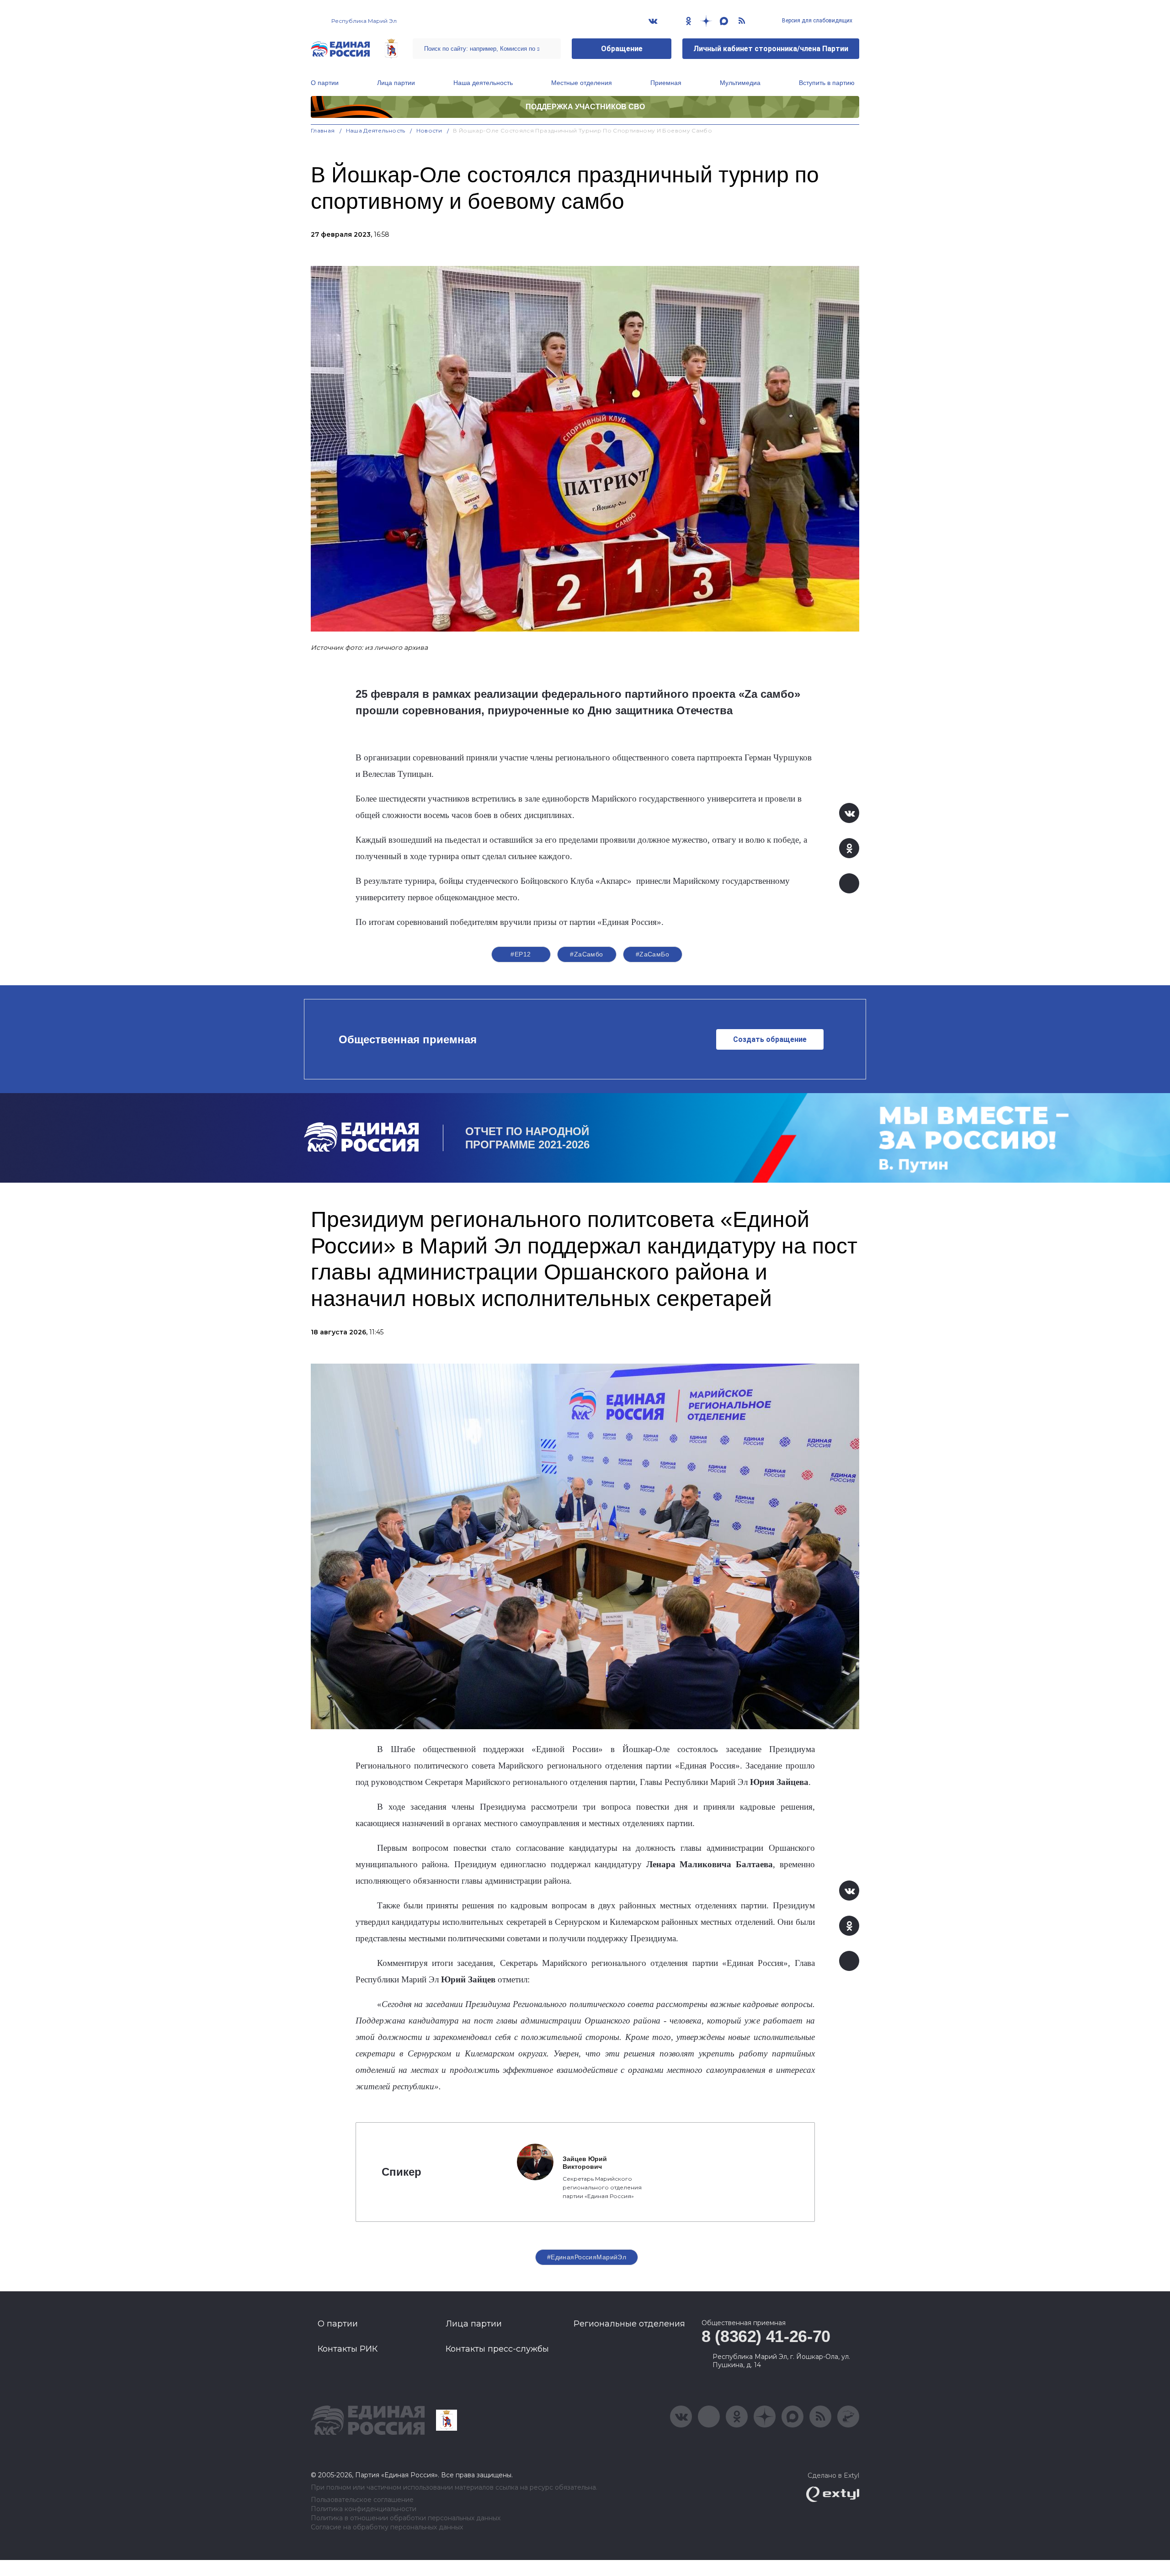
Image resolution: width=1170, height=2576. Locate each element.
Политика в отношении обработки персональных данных (406, 2518)
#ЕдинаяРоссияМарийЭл (587, 2257)
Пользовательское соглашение (362, 2500)
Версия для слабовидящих (816, 21)
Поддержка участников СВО (585, 107)
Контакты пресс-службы (497, 2349)
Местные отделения (582, 83)
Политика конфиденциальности (364, 2509)
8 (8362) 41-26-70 (766, 2336)
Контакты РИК (348, 2349)
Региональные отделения (629, 2324)
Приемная (666, 83)
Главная (323, 130)
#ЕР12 (521, 954)
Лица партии (396, 83)
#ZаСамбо (586, 954)
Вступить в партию (827, 83)
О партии (325, 83)
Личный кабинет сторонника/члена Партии (771, 49)
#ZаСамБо (652, 954)
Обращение (622, 49)
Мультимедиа (740, 83)
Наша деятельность (483, 83)
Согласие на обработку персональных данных (387, 2527)
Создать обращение (770, 1039)
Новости (429, 130)
